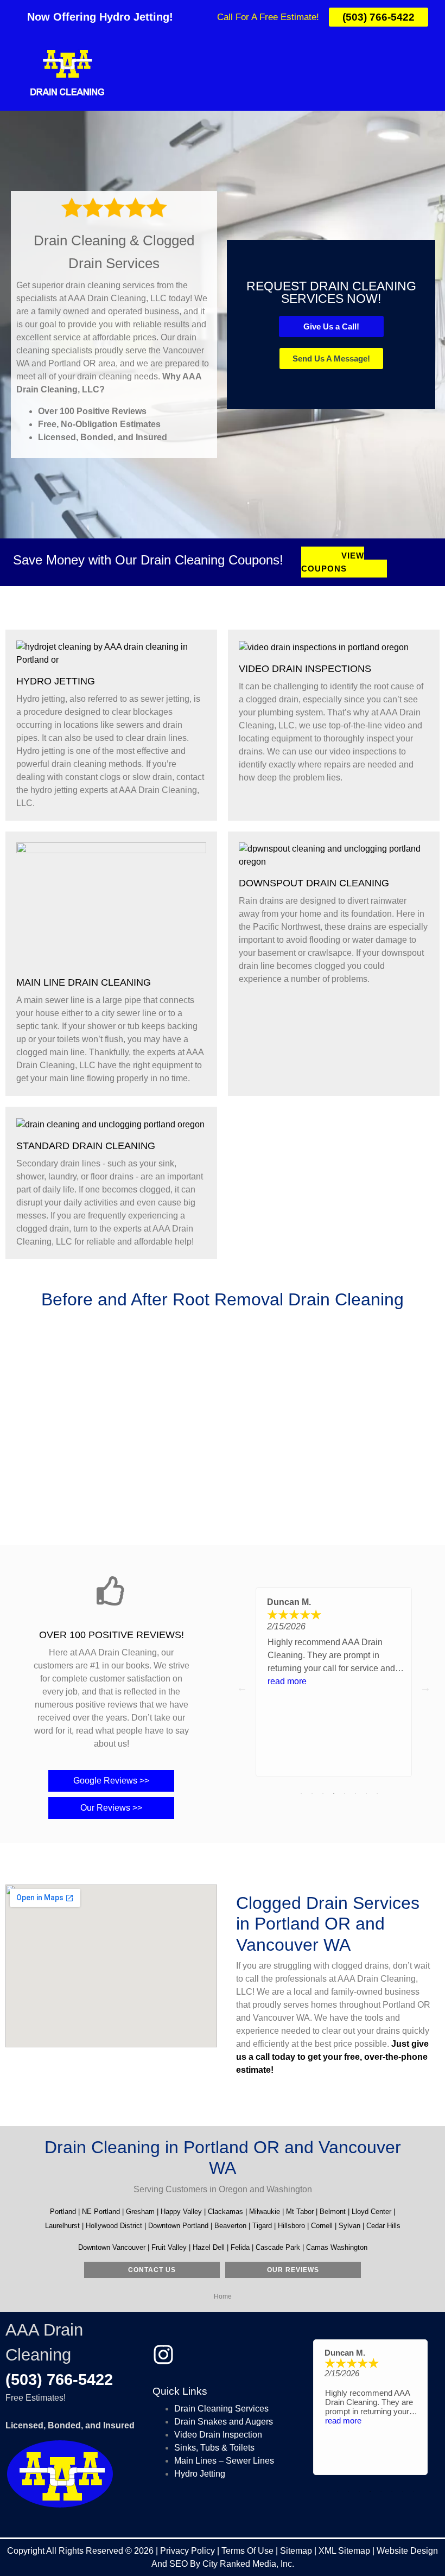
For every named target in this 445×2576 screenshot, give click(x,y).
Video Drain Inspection (218, 2435)
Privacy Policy (187, 2551)
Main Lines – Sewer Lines (224, 2461)
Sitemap (296, 2551)
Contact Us (152, 2270)
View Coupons (333, 562)
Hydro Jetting (200, 2474)
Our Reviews (293, 2270)
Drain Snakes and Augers (224, 2422)
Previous (242, 1687)
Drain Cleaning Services (221, 2409)
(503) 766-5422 (59, 2380)
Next (425, 1687)
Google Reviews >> (111, 1781)
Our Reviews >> (111, 1808)
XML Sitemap (344, 2551)
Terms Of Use (247, 2551)
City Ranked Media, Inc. (248, 2564)
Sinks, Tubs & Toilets (214, 2448)
